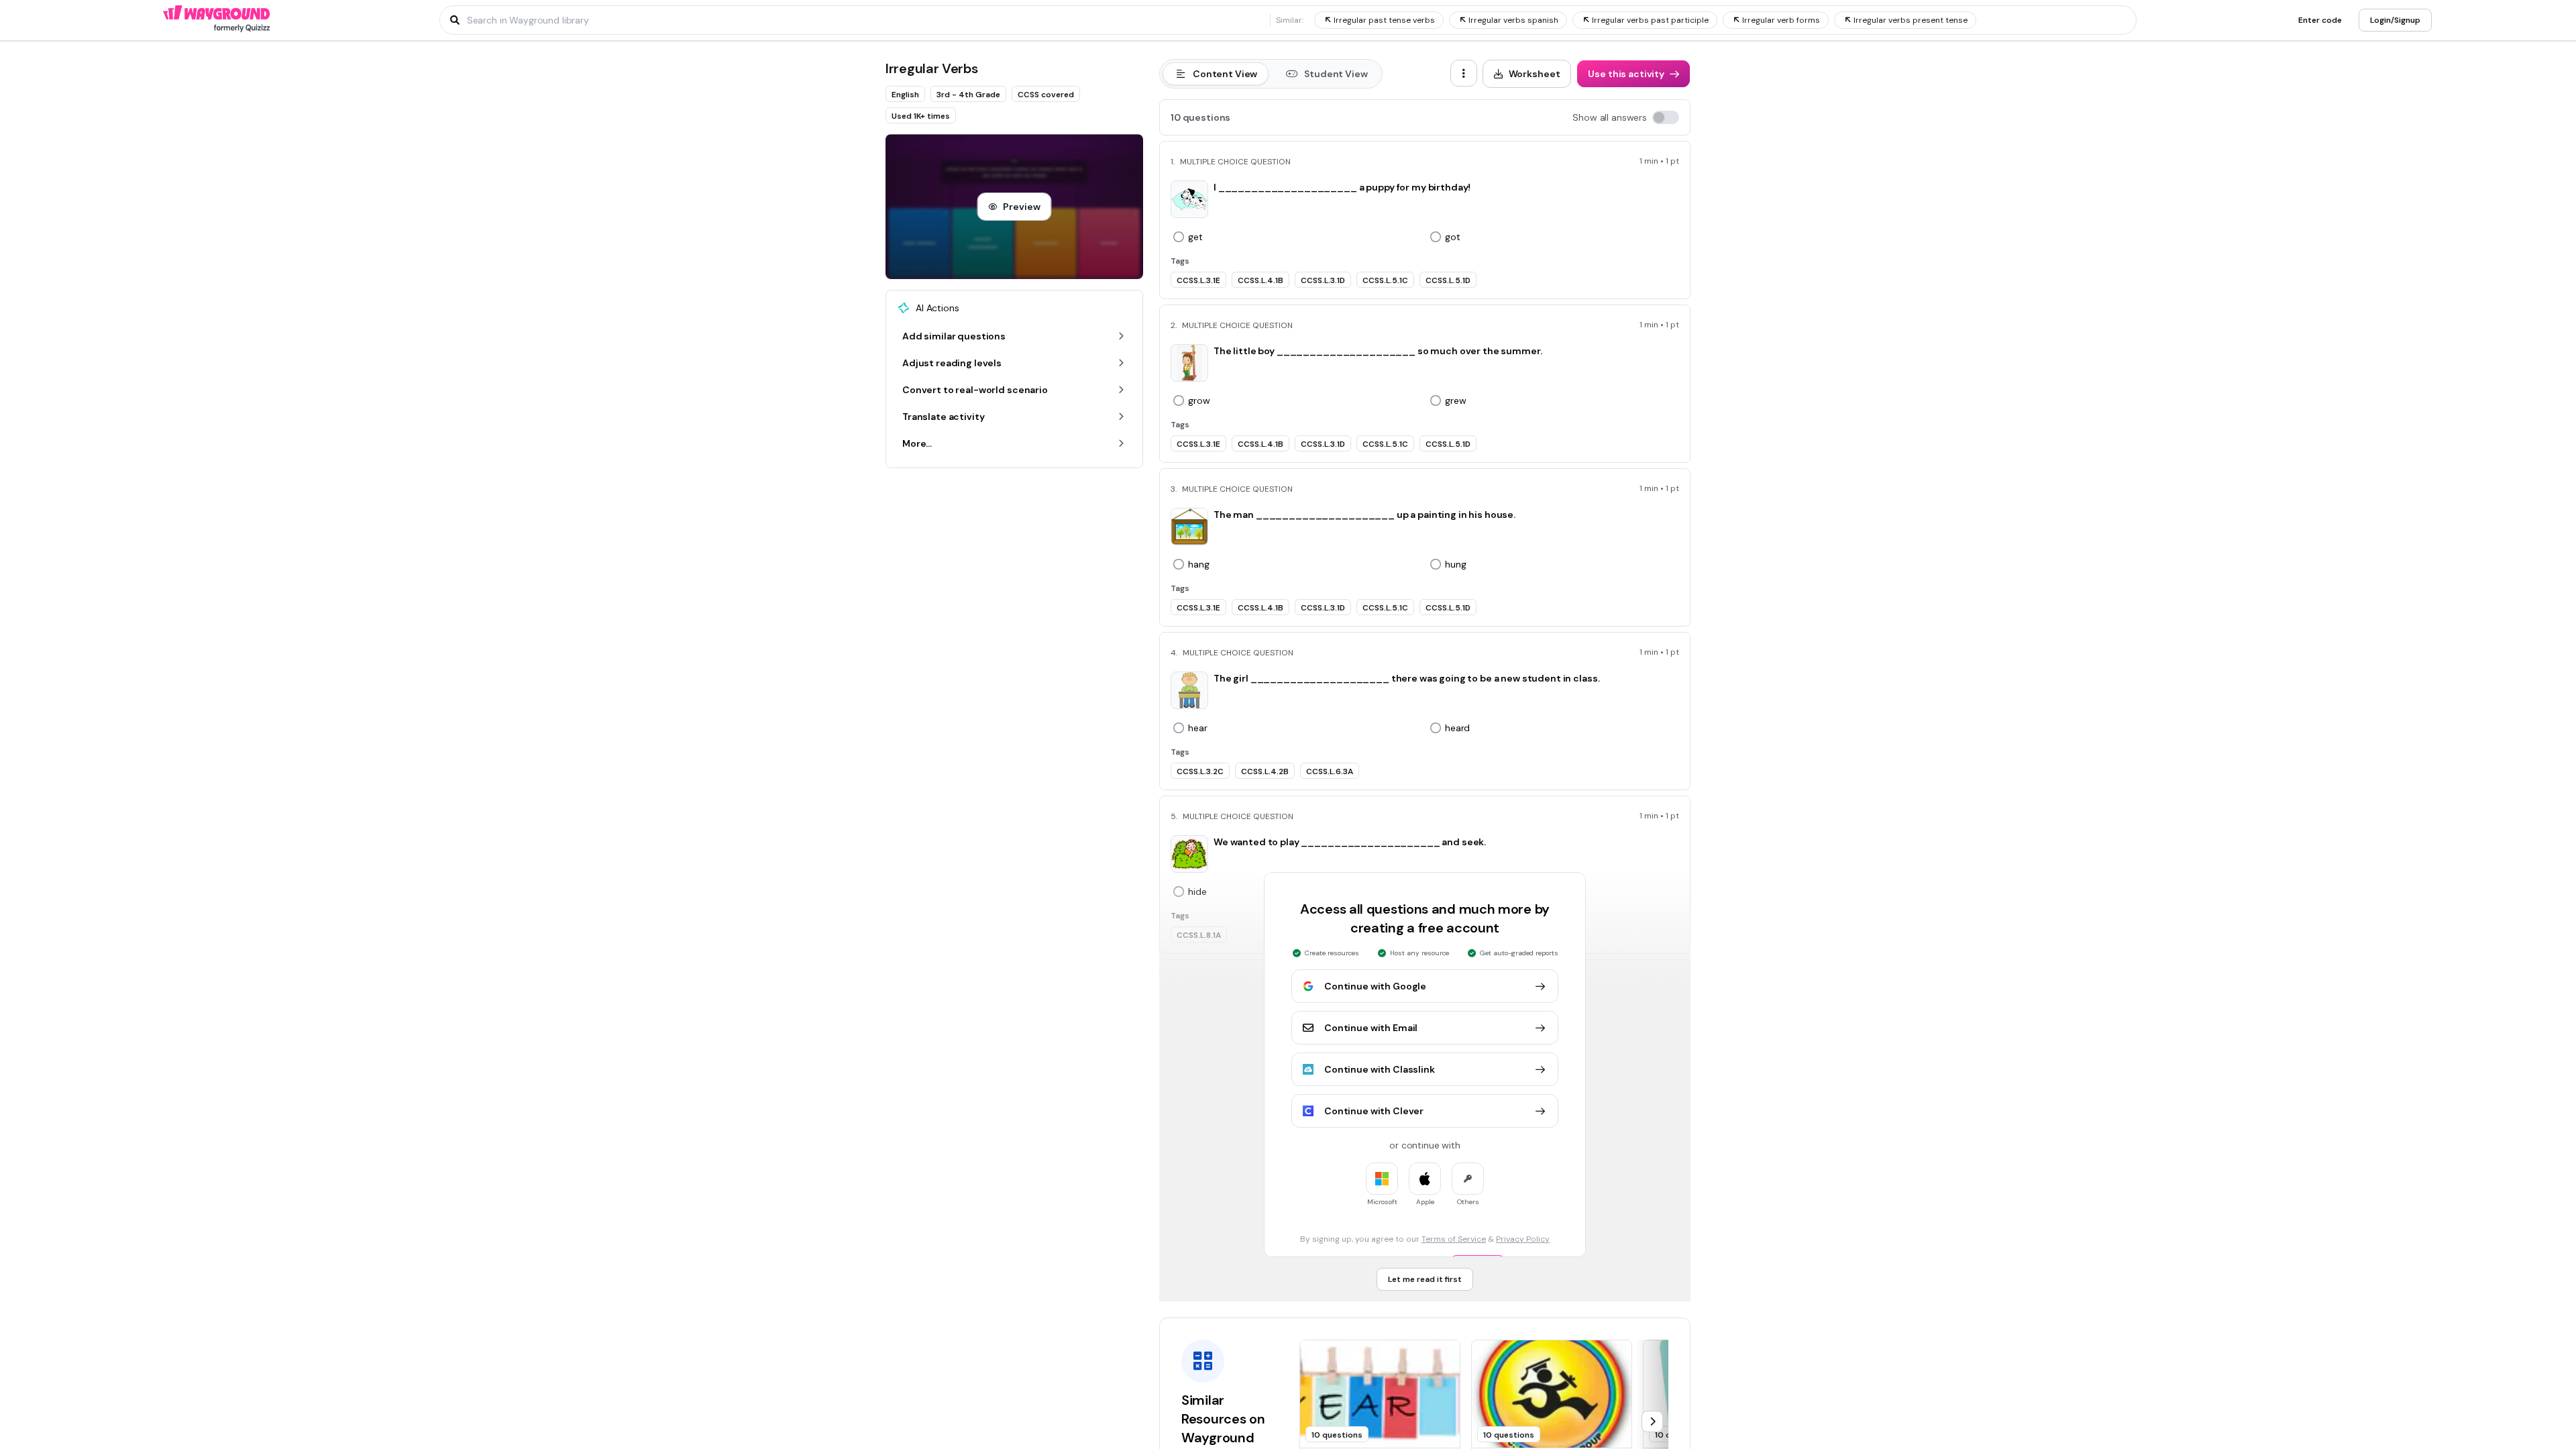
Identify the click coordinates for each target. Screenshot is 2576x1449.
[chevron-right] (1652, 1421)
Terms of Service (1454, 1239)
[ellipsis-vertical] (1464, 73)
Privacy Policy (1523, 1239)
